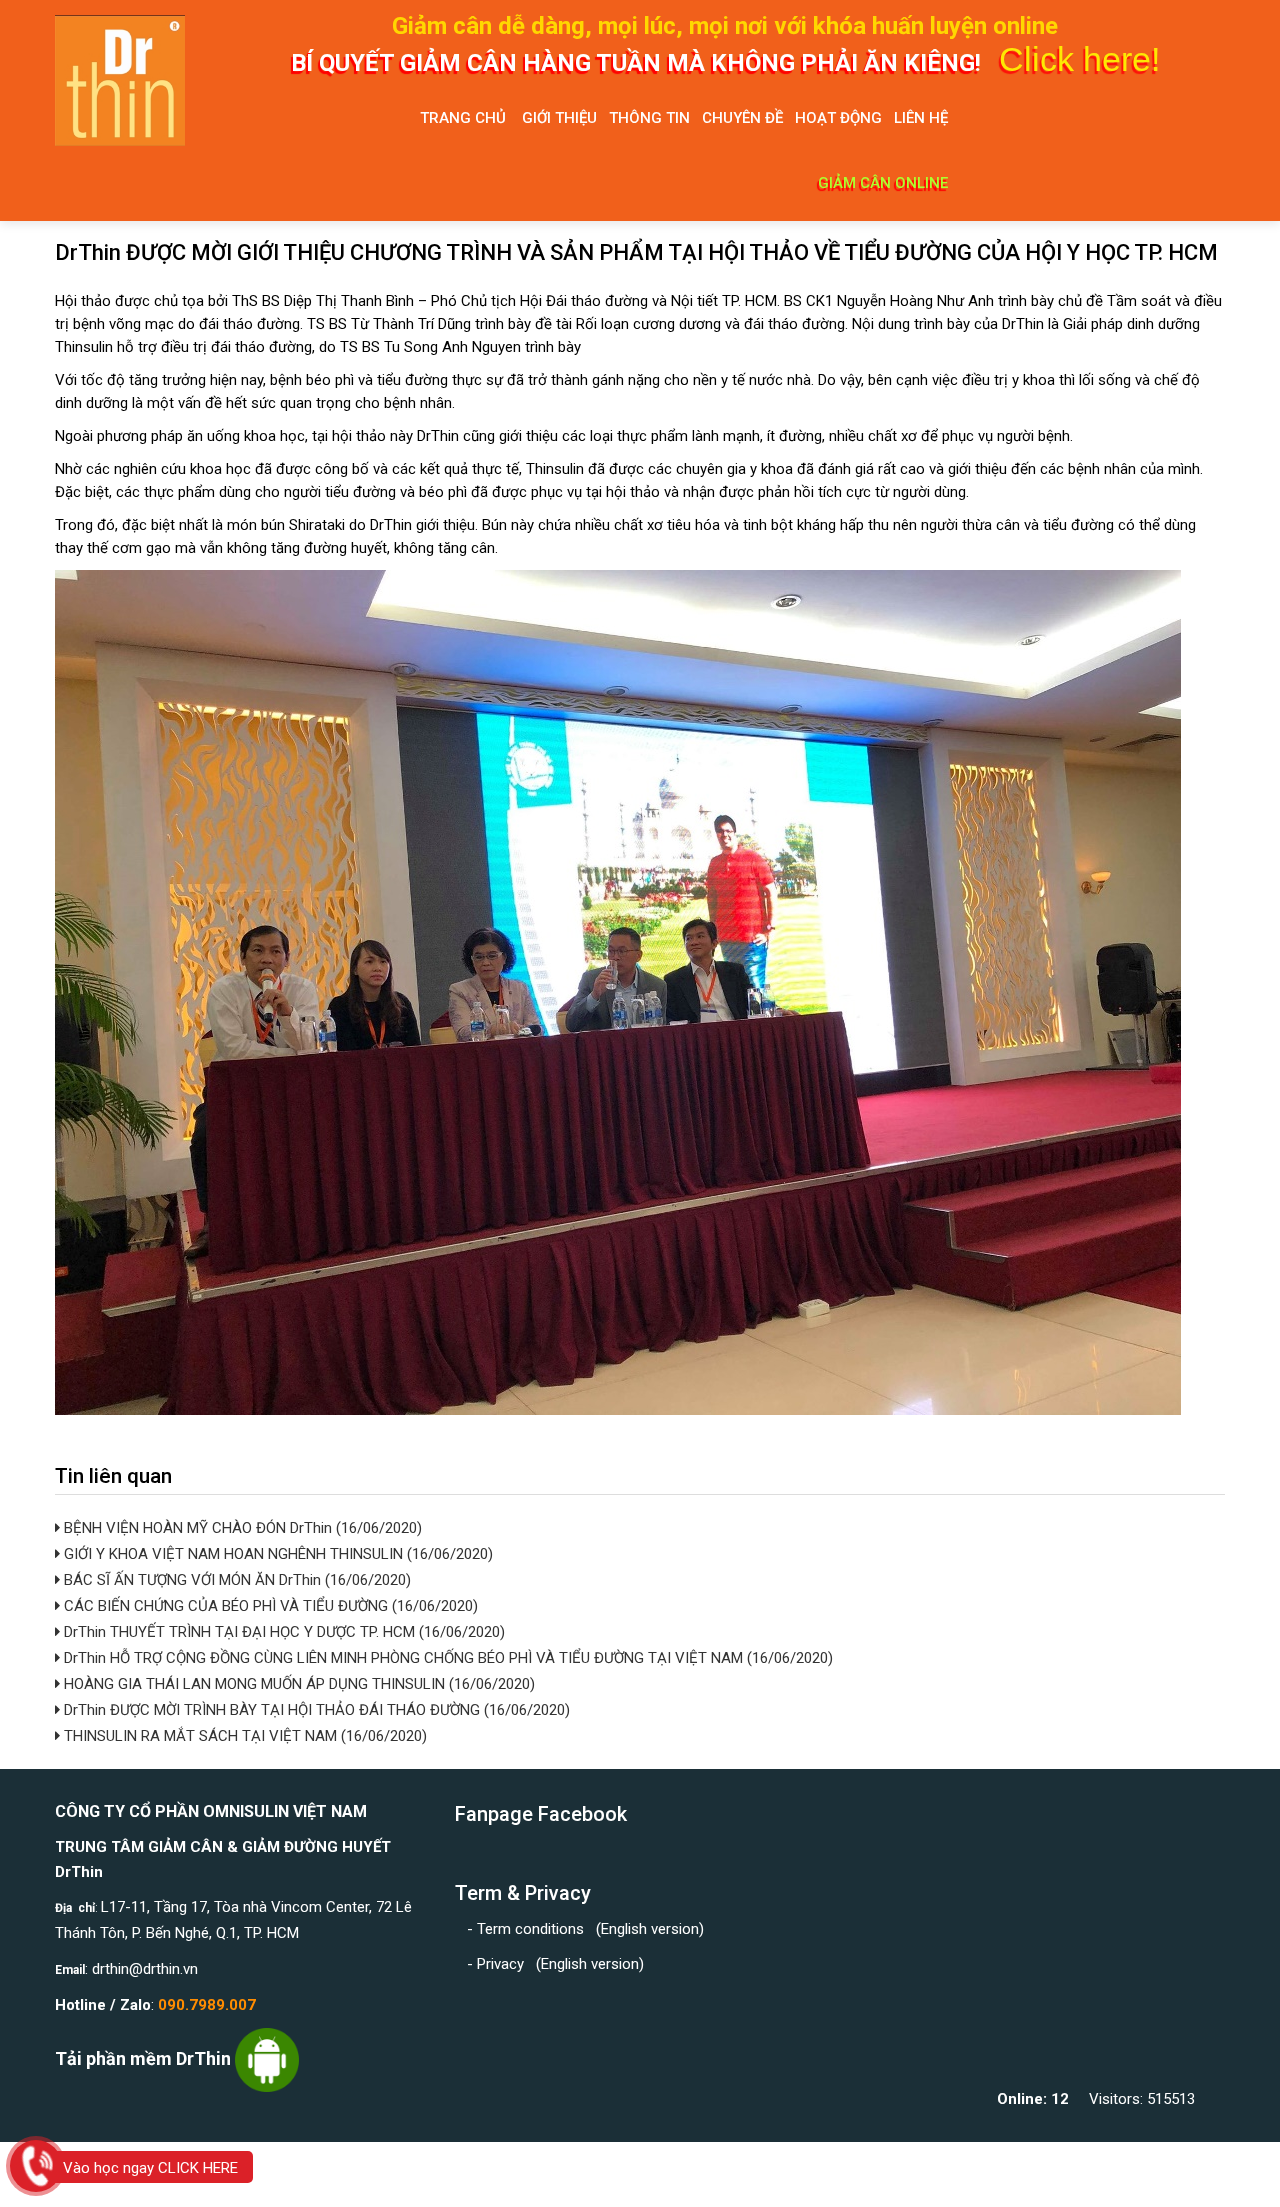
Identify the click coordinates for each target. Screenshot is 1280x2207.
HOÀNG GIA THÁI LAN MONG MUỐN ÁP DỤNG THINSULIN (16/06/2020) (297, 1684)
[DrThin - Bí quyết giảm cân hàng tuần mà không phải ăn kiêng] (140, 80)
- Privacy (499, 1964)
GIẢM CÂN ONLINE (883, 183)
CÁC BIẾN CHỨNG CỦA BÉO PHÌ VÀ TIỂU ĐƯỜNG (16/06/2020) (269, 1606)
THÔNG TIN (649, 118)
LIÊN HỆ (921, 118)
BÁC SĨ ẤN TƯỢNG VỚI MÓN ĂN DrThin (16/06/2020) (235, 1580)
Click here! (1079, 59)
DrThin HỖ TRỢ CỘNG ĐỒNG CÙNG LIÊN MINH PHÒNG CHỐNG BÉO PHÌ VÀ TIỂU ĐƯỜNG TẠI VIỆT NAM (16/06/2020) (446, 1658)
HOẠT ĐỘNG (838, 118)
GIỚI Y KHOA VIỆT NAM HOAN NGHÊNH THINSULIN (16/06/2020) (276, 1554)
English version (650, 1929)
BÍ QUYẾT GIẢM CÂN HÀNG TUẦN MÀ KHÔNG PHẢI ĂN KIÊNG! (639, 63)
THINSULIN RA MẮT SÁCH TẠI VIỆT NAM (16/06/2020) (243, 1736)
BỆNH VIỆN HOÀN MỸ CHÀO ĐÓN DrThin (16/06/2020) (241, 1528)
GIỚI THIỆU (559, 118)
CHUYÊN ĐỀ (742, 118)
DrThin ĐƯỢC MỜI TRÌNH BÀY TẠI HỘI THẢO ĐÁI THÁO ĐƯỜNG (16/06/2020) (315, 1710)
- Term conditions (527, 1929)
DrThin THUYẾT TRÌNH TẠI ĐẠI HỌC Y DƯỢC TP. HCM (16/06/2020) (282, 1632)
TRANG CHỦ (463, 118)
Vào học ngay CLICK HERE (150, 2168)
